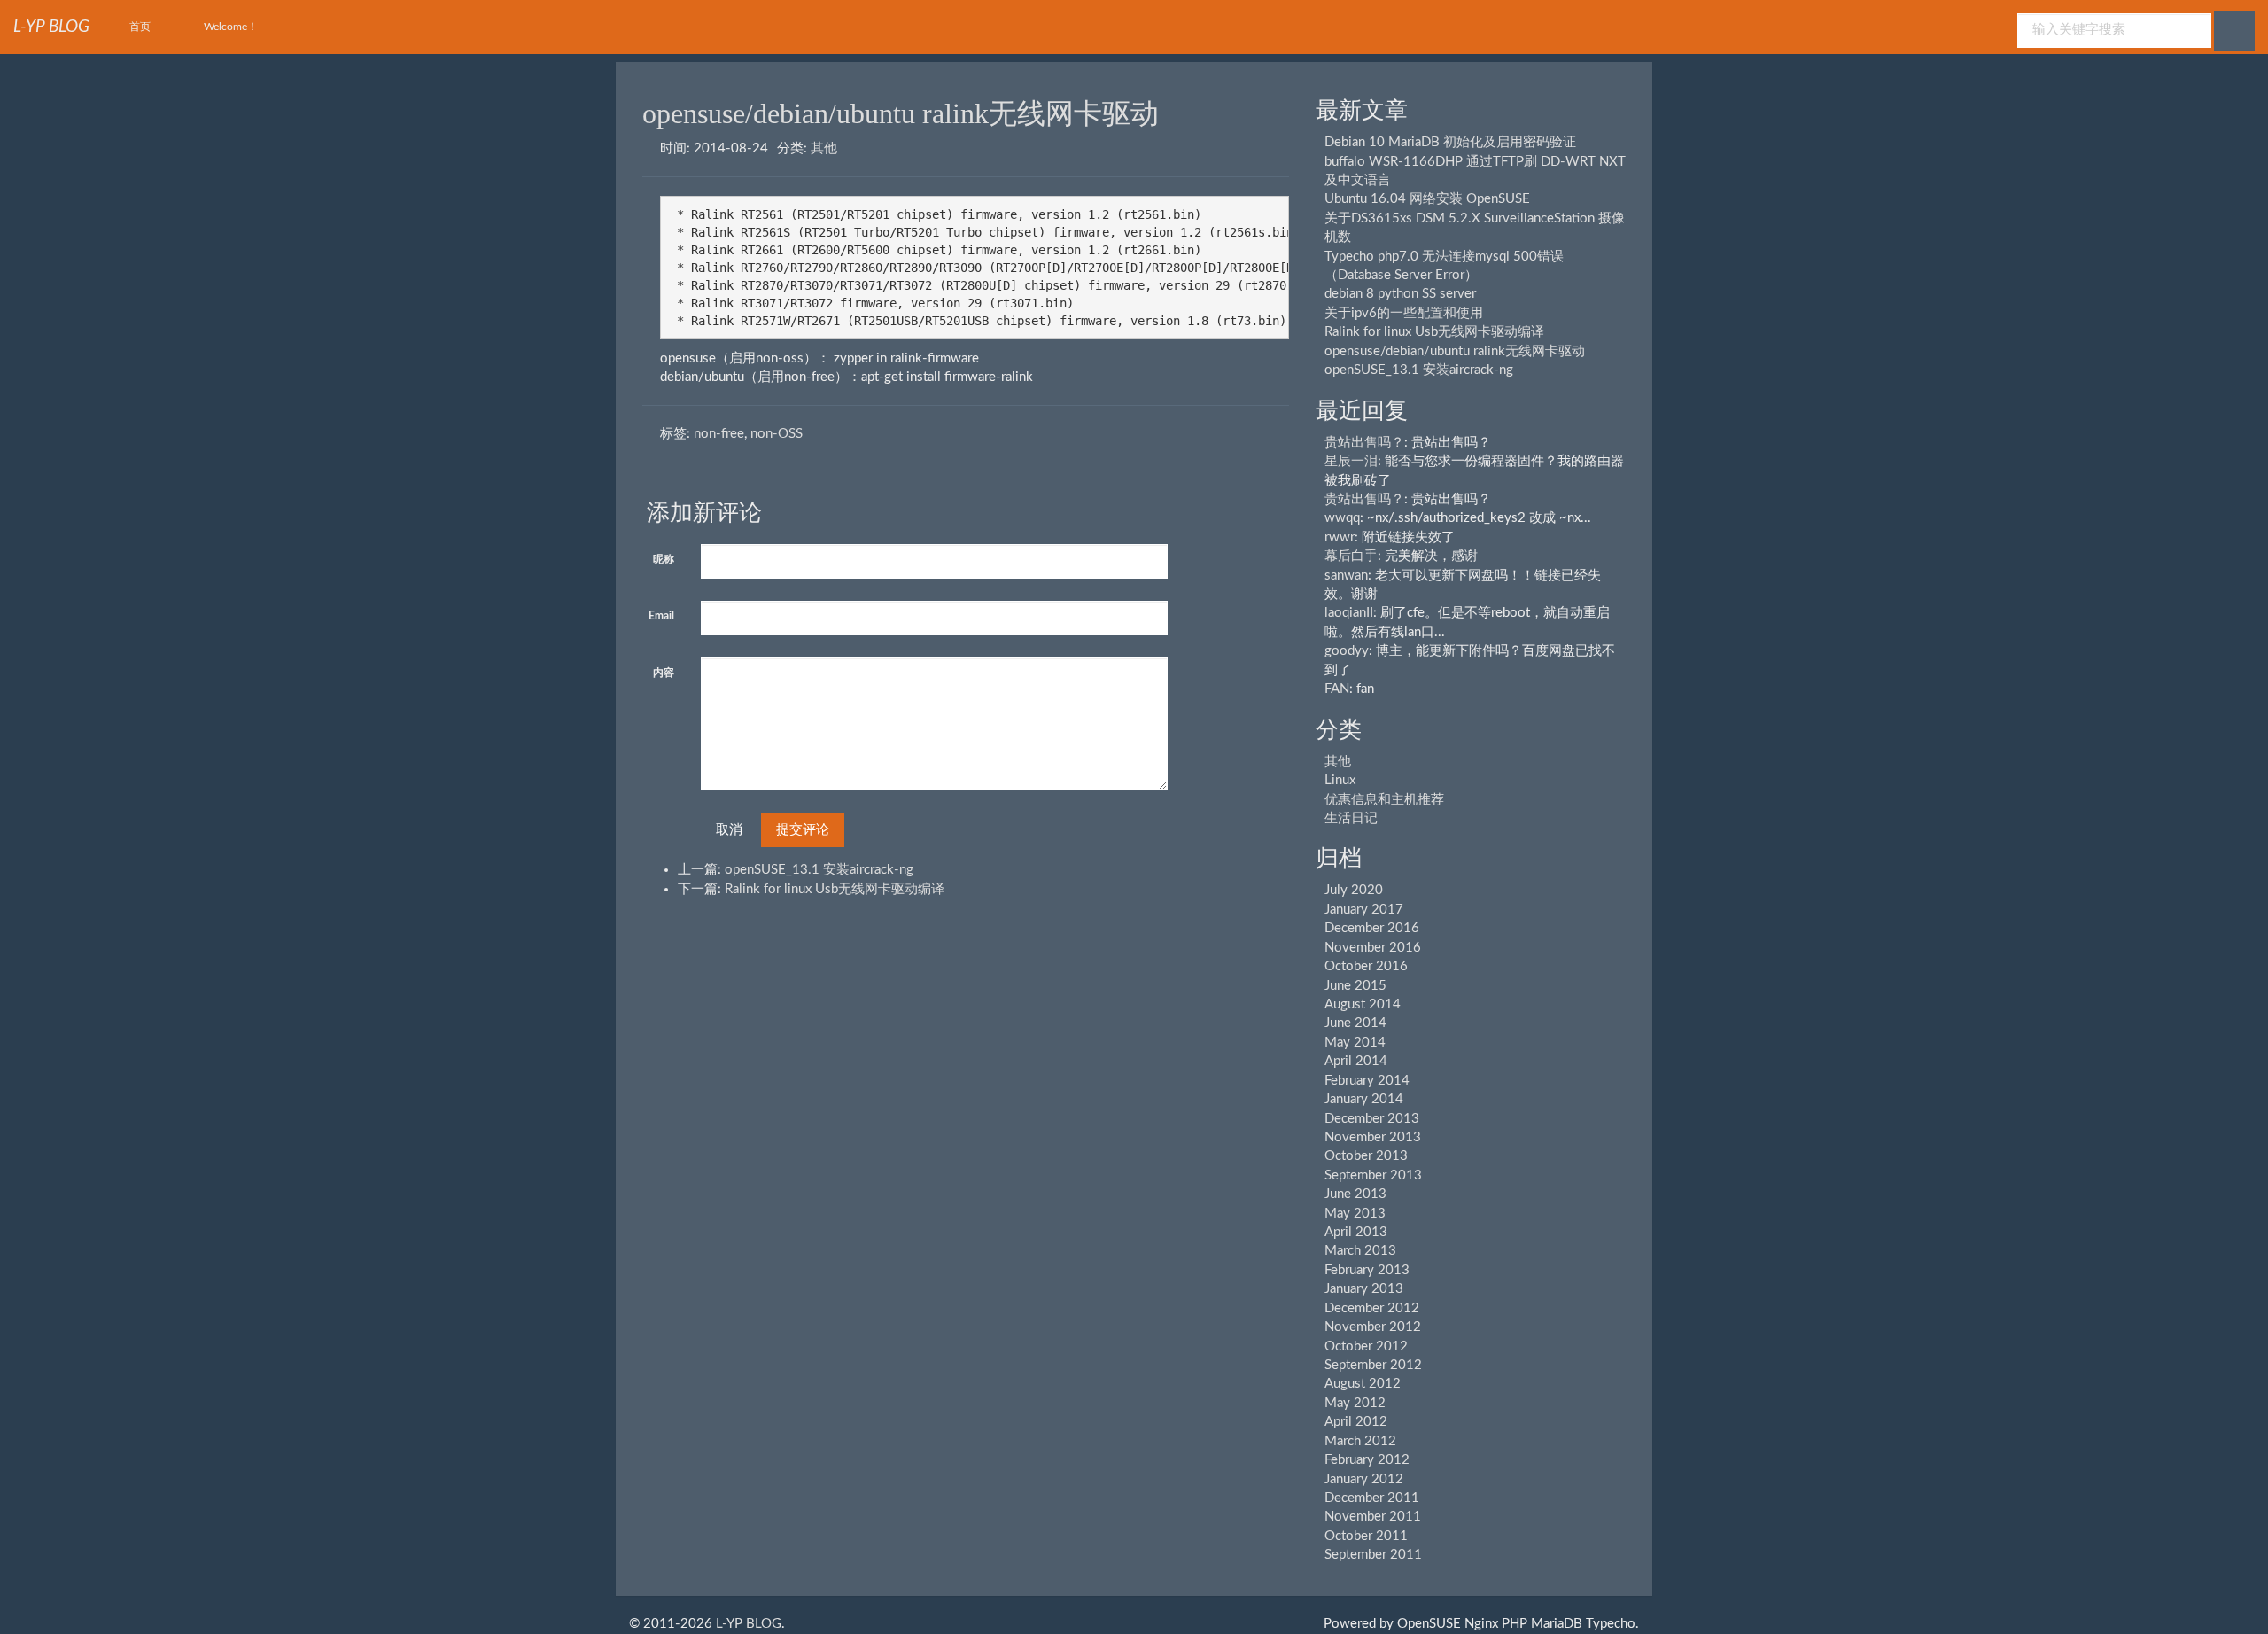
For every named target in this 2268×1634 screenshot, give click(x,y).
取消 (729, 830)
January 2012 (1364, 1479)
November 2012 (1373, 1327)
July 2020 (1354, 890)
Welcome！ (231, 27)
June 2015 (1355, 986)
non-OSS (777, 434)
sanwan (1346, 576)
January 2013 (1364, 1289)
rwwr (1340, 537)
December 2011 (1372, 1498)
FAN (1337, 689)
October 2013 (1366, 1156)
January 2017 (1364, 910)
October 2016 (1366, 966)
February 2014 (1367, 1081)
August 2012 (1363, 1384)
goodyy (1347, 651)
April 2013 (1356, 1232)
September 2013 (1373, 1175)
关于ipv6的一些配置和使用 (1404, 313)
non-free (719, 434)
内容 (664, 673)
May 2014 (1355, 1043)
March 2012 (1360, 1441)
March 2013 (1360, 1251)
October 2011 (1366, 1536)
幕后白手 (1351, 556)
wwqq (1342, 518)
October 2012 (1366, 1346)
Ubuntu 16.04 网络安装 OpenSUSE (1427, 199)
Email (661, 616)
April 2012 (1356, 1422)
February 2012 (1367, 1460)
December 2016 (1372, 928)
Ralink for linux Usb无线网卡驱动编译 (835, 889)
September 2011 (1373, 1555)
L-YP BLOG (749, 1624)
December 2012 (1372, 1308)
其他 (824, 148)
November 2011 (1373, 1517)
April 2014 (1356, 1061)
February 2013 (1367, 1270)
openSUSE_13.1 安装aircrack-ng (819, 870)
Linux (1340, 780)
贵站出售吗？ (1364, 443)
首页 (140, 27)
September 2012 (1373, 1365)
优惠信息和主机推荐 (1384, 800)
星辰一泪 (1351, 461)
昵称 (664, 559)
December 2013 (1372, 1119)
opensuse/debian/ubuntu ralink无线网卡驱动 (901, 113)
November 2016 (1373, 948)
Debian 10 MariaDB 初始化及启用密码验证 (1450, 142)
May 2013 (1355, 1214)
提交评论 (803, 830)
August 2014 (1363, 1004)
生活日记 (1351, 818)
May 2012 (1355, 1403)
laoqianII (1349, 613)
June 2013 (1355, 1194)
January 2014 (1364, 1099)
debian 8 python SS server (1400, 294)
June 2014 (1355, 1023)
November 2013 (1373, 1137)
